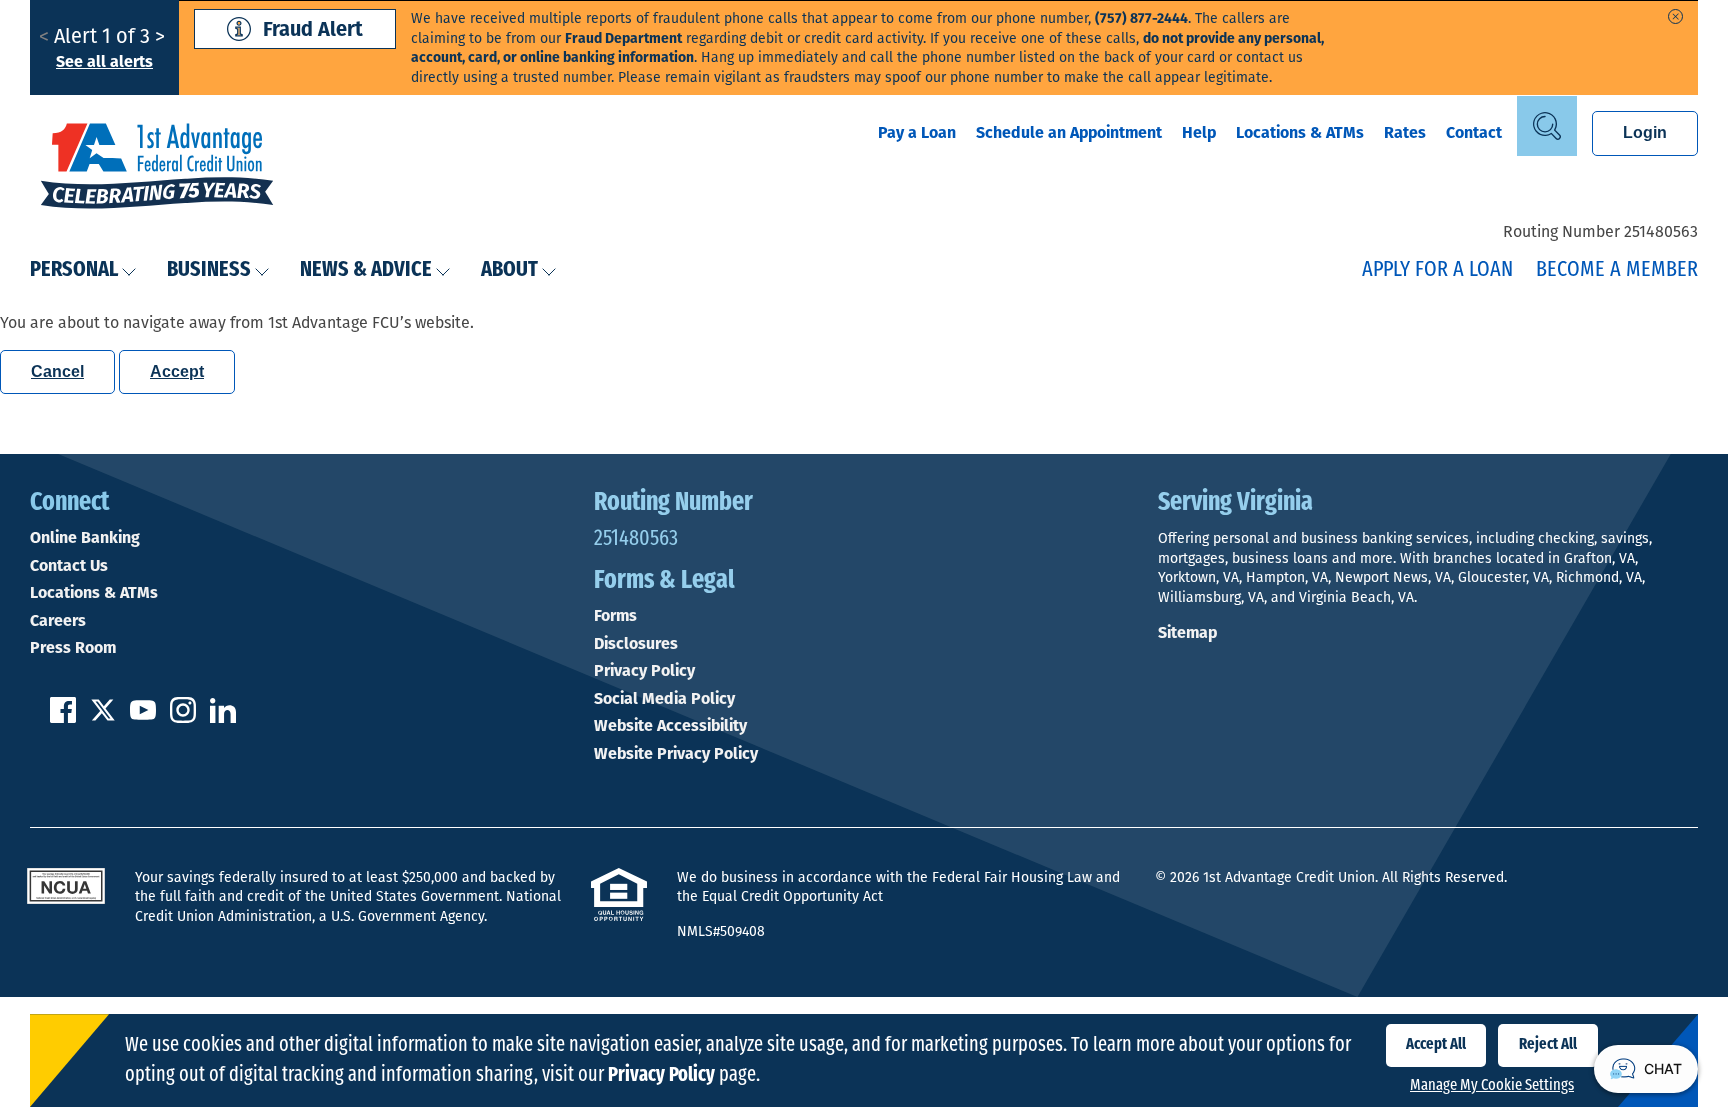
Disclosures (636, 644)
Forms (615, 616)
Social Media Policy (664, 699)
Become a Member (1617, 270)
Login (1645, 132)
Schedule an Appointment (1069, 132)
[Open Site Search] (1547, 126)
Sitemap (1187, 632)
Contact (1474, 132)
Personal (74, 270)
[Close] (1675, 16)
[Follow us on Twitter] (103, 717)
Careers (58, 621)
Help (1199, 132)
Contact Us (69, 566)
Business (209, 270)
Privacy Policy (644, 671)
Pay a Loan (917, 132)
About (509, 270)
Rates (1405, 132)
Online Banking (85, 538)
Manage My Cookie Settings (1492, 1086)
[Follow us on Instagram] (183, 717)
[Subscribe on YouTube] (143, 717)
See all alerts (104, 61)
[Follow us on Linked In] (223, 717)
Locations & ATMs (1300, 132)
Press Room (73, 648)
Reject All (1548, 1045)
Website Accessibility (670, 726)
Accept (177, 371)
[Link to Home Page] (157, 168)
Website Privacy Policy (676, 754)
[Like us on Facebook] (63, 717)
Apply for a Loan (1437, 270)
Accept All (1436, 1045)
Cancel (57, 371)
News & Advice (366, 270)
